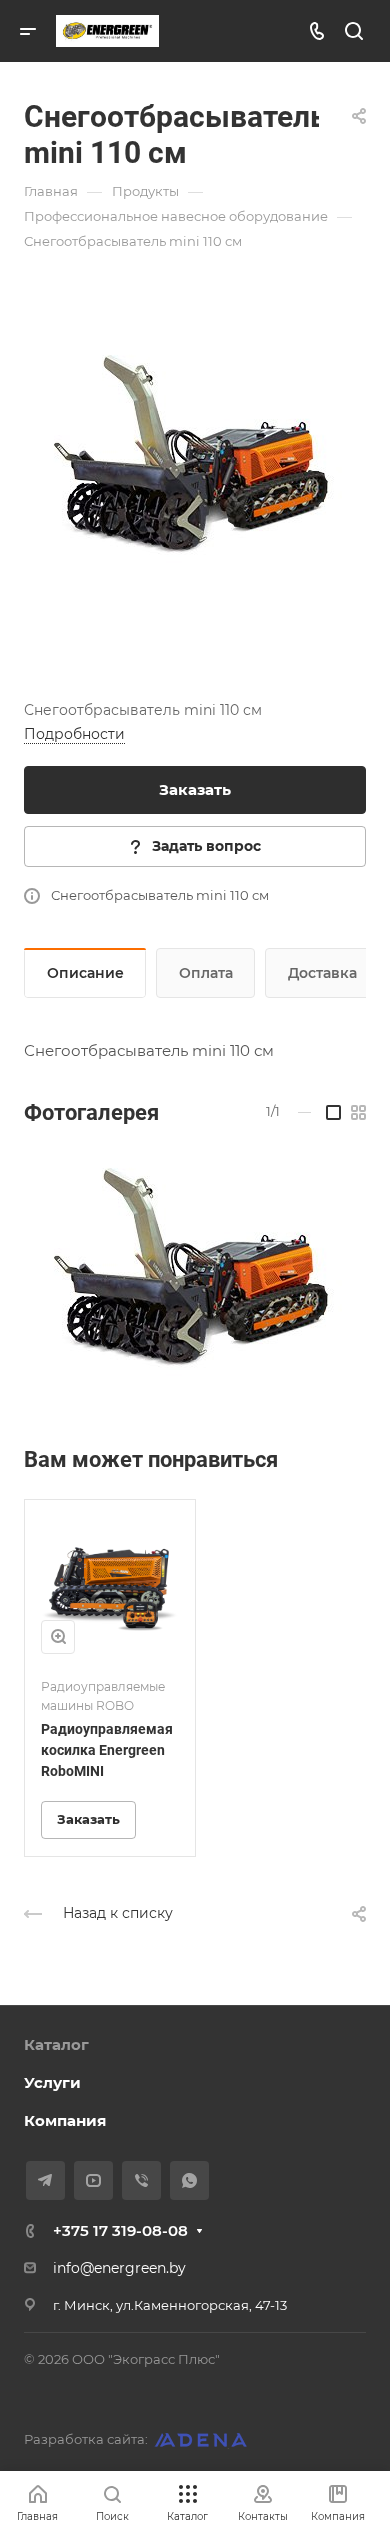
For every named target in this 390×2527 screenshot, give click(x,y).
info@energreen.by (119, 2268)
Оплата (206, 973)
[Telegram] (45, 2180)
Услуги (52, 2082)
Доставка (322, 973)
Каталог (56, 2044)
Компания (65, 2120)
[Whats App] (189, 2180)
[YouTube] (93, 2180)
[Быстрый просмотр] (58, 1637)
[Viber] (141, 2180)
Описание (85, 973)
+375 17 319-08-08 (120, 2230)
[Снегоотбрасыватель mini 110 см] (195, 464)
